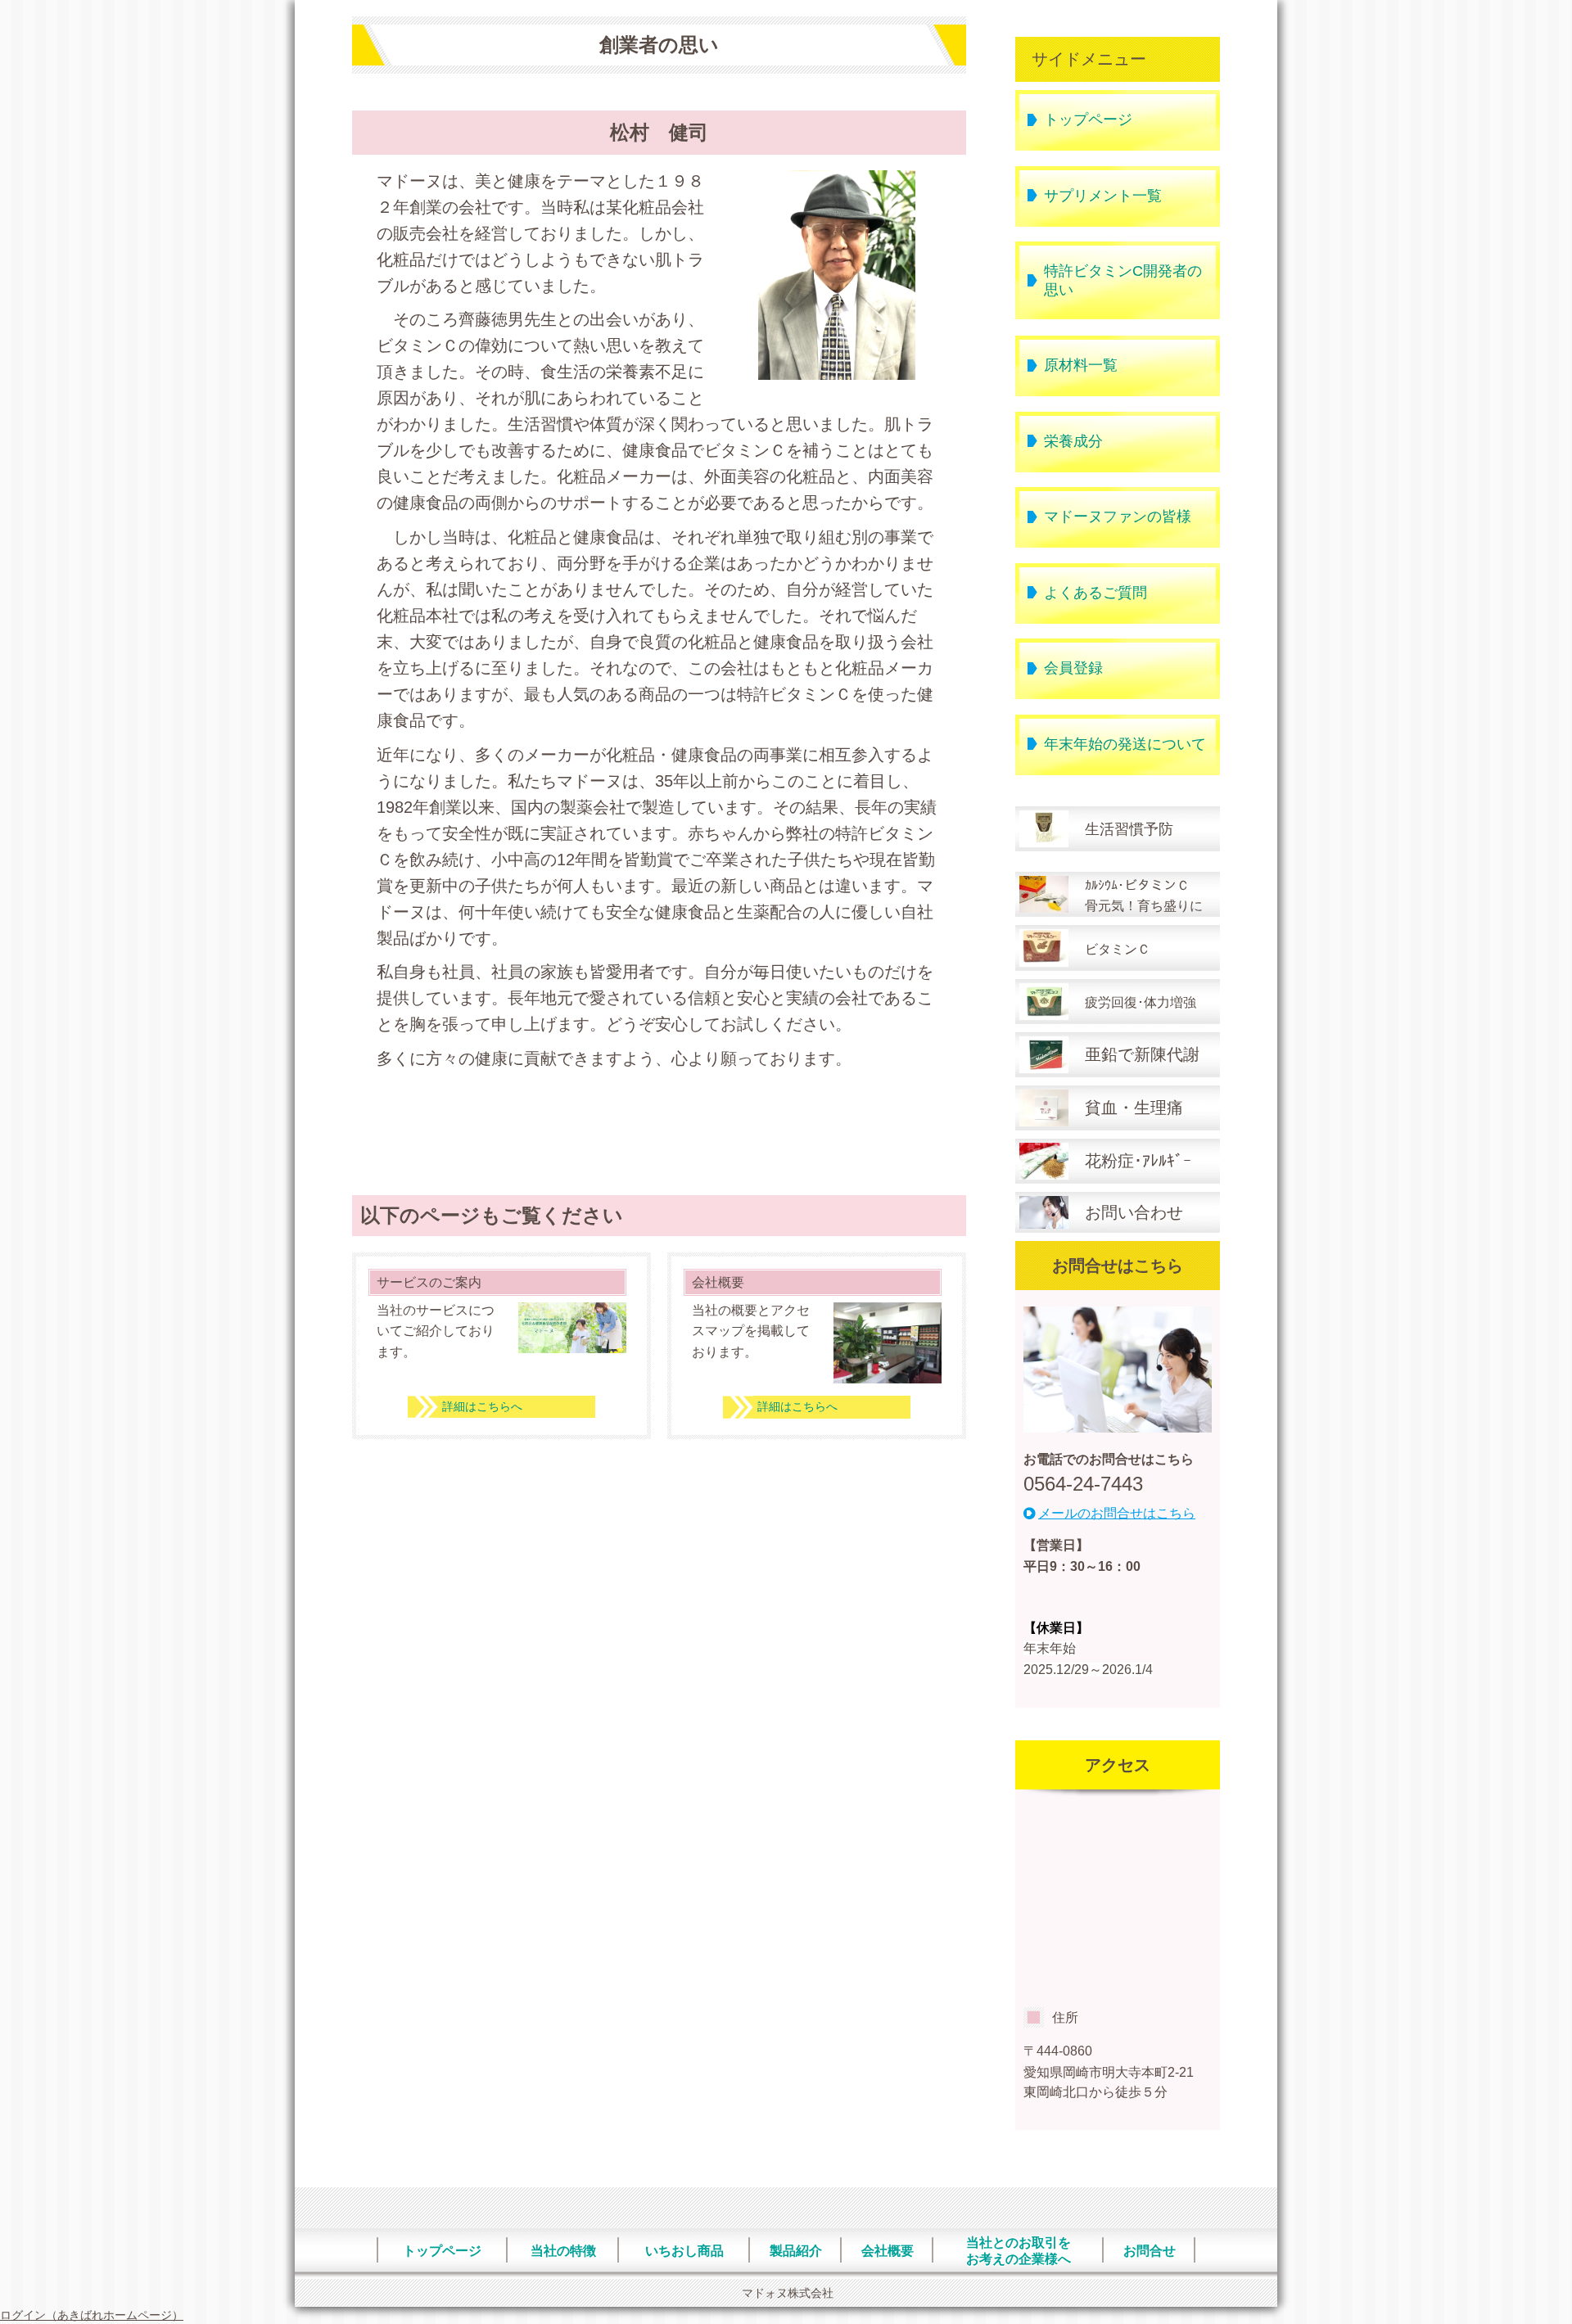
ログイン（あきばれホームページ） (92, 2315)
